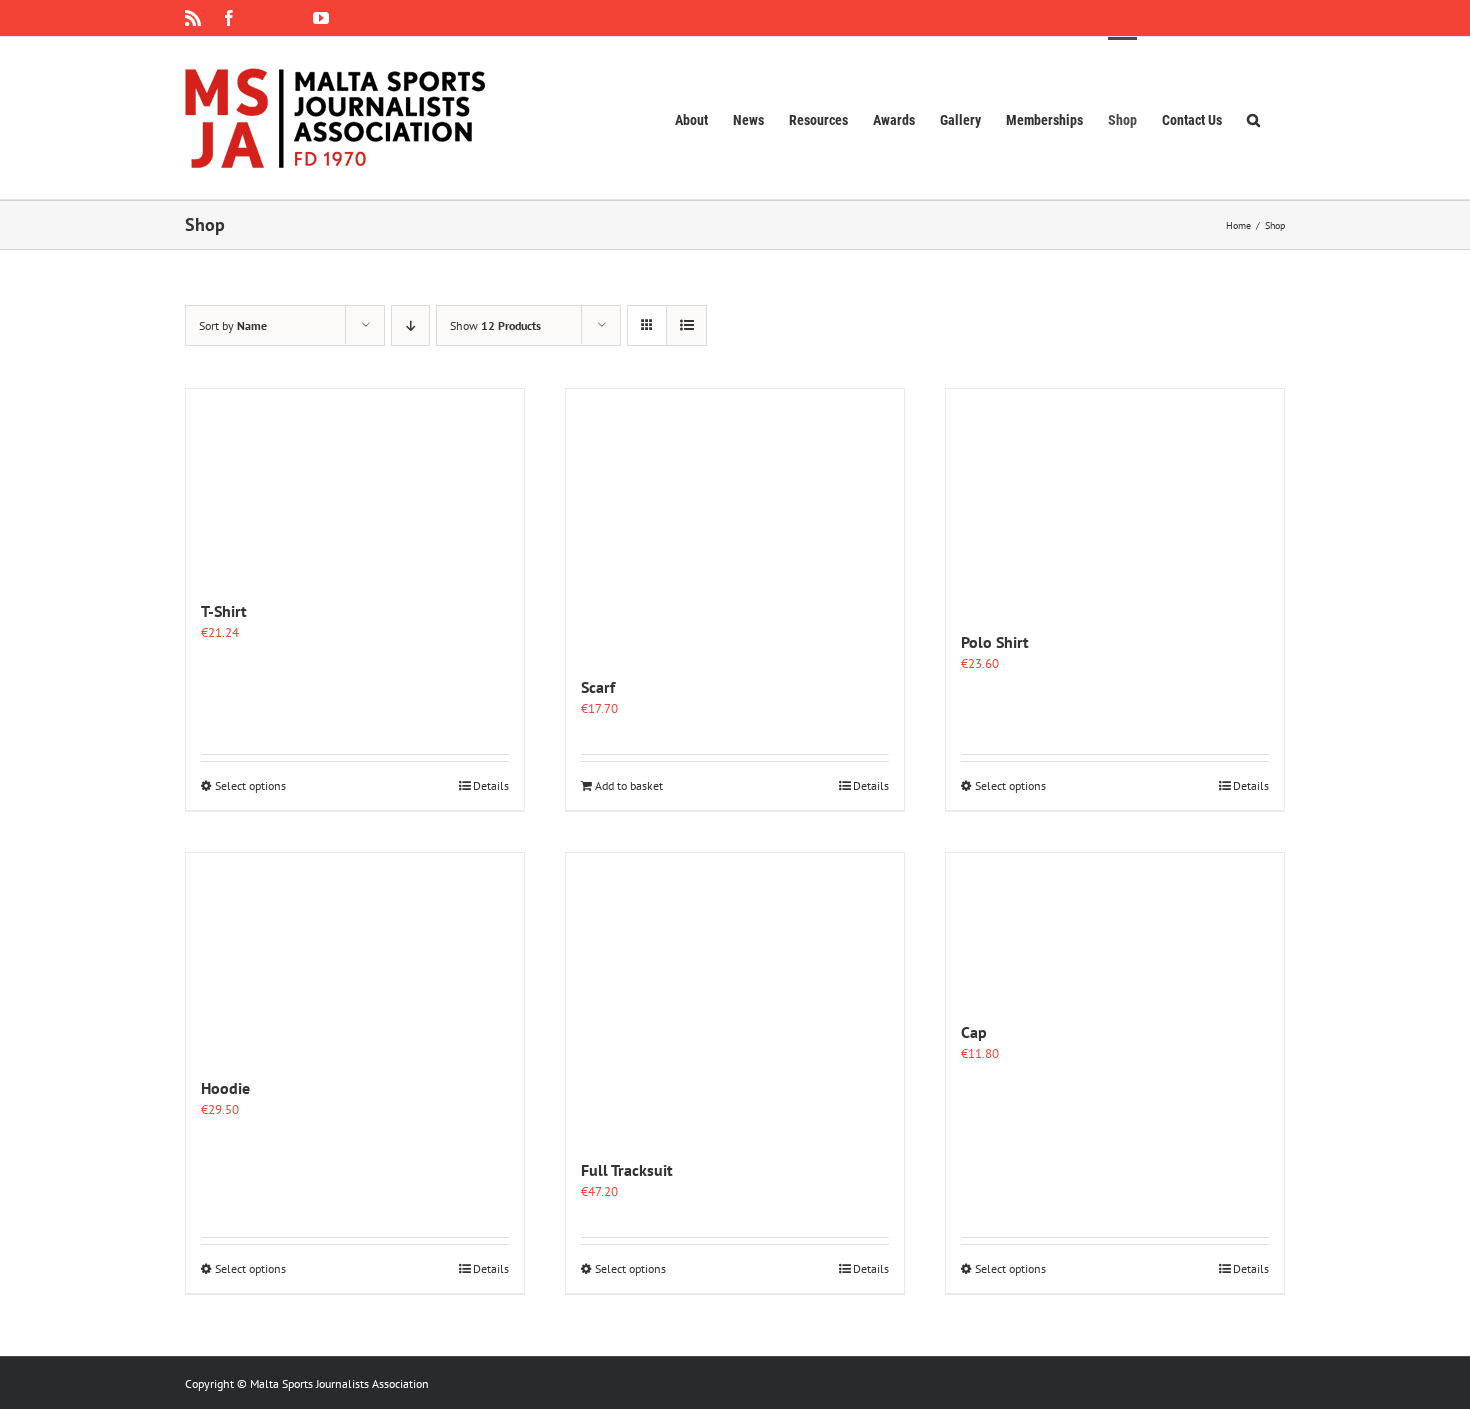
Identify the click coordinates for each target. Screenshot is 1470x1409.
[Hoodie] (355, 954)
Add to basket (629, 785)
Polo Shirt (995, 642)
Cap (974, 1032)
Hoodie (225, 1088)
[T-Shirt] (355, 484)
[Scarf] (735, 522)
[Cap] (1115, 926)
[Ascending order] (410, 325)
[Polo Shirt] (1115, 499)
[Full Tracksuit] (735, 995)
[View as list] (686, 325)
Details (491, 785)
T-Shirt (224, 611)
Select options (250, 785)
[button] (1253, 118)
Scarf (598, 687)
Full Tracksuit (627, 1170)
